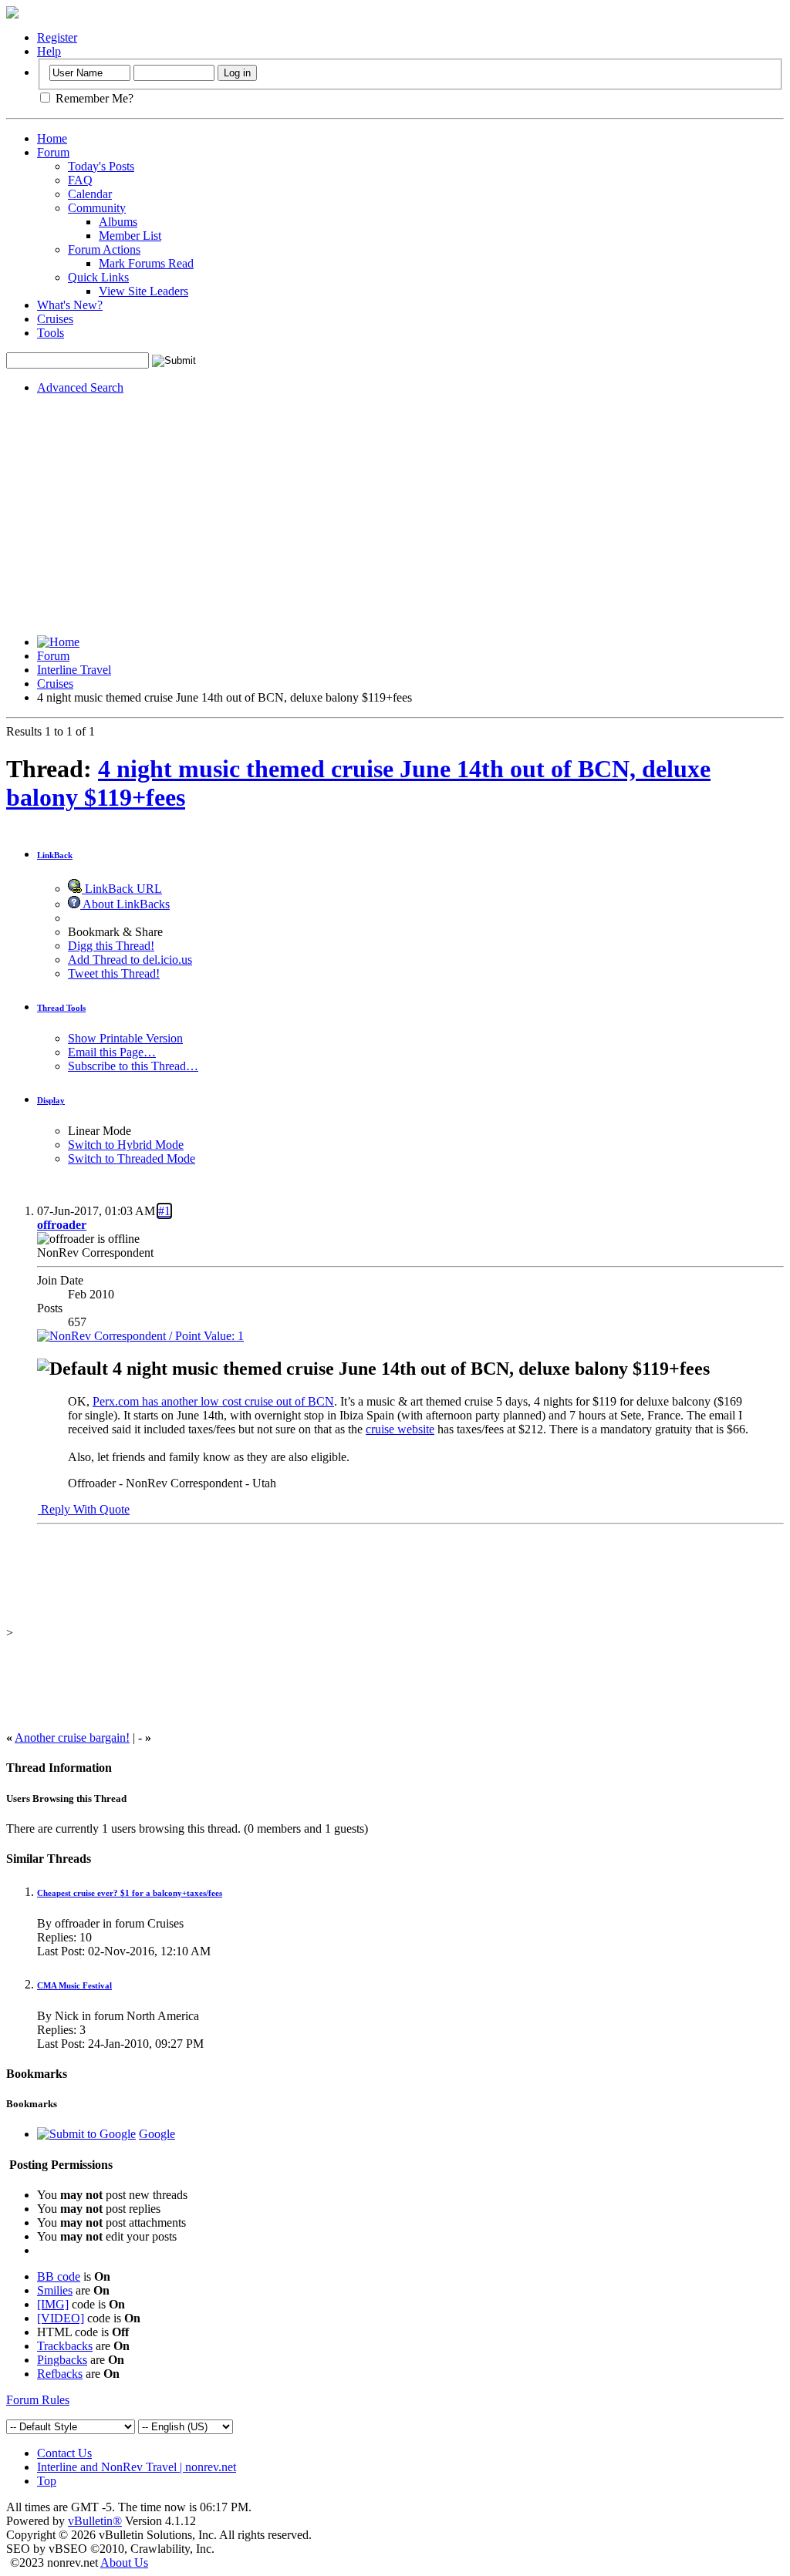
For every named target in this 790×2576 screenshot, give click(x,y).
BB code (59, 2276)
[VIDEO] (61, 2318)
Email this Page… (112, 1052)
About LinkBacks (125, 904)
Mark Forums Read (146, 263)
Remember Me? (93, 98)
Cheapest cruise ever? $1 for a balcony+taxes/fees (130, 1893)
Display (51, 1100)
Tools (51, 333)
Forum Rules (38, 2400)
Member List (130, 236)
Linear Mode (100, 1131)
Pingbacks (62, 2360)
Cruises (55, 319)
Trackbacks (65, 2346)
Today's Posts (101, 166)
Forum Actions (104, 249)
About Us (124, 2563)
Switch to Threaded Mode (132, 1158)
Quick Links (98, 277)
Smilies (55, 2290)
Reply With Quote (84, 1509)
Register (57, 37)
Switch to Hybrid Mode (126, 1145)
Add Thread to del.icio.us (130, 960)
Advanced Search (80, 387)
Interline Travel (74, 670)
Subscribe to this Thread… (133, 1066)
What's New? (70, 305)
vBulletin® (95, 2521)
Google (157, 2134)
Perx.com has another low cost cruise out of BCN (213, 1401)
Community (97, 208)
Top (47, 2481)
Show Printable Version (125, 1038)
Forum (53, 152)
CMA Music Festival (74, 1985)
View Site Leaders (143, 291)
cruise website (400, 1429)
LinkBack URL (122, 889)
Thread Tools (61, 1008)
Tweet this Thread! (114, 973)
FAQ (80, 180)
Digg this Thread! (111, 946)
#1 (164, 1211)
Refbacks (60, 2374)
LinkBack (55, 855)
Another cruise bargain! (72, 1738)
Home (52, 138)
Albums (118, 222)
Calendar (90, 194)
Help (49, 51)
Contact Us (64, 2453)
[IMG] (53, 2304)
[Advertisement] (395, 515)
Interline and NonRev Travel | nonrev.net (137, 2467)
